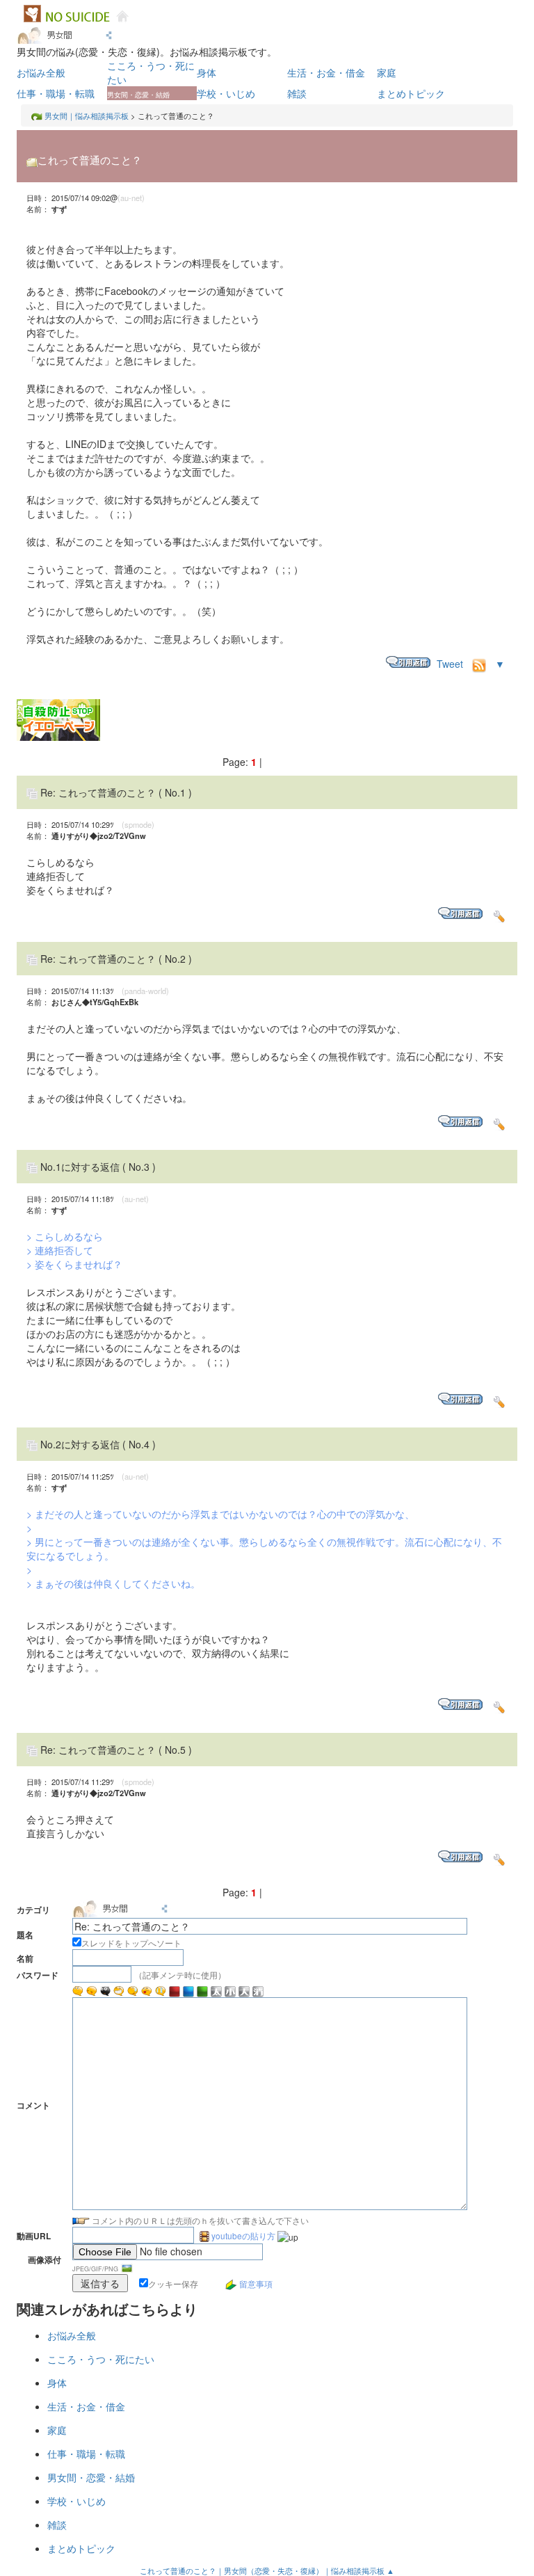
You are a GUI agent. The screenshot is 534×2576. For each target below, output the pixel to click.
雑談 (297, 93)
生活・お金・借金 (326, 72)
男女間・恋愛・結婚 (91, 2477)
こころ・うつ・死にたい (101, 2359)
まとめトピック (411, 93)
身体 (207, 72)
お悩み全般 (41, 72)
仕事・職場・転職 (56, 93)
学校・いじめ (226, 93)
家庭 (387, 72)
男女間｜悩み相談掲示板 (87, 115)
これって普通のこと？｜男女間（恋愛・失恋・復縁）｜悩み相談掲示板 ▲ (267, 2570)
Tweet (450, 664)
